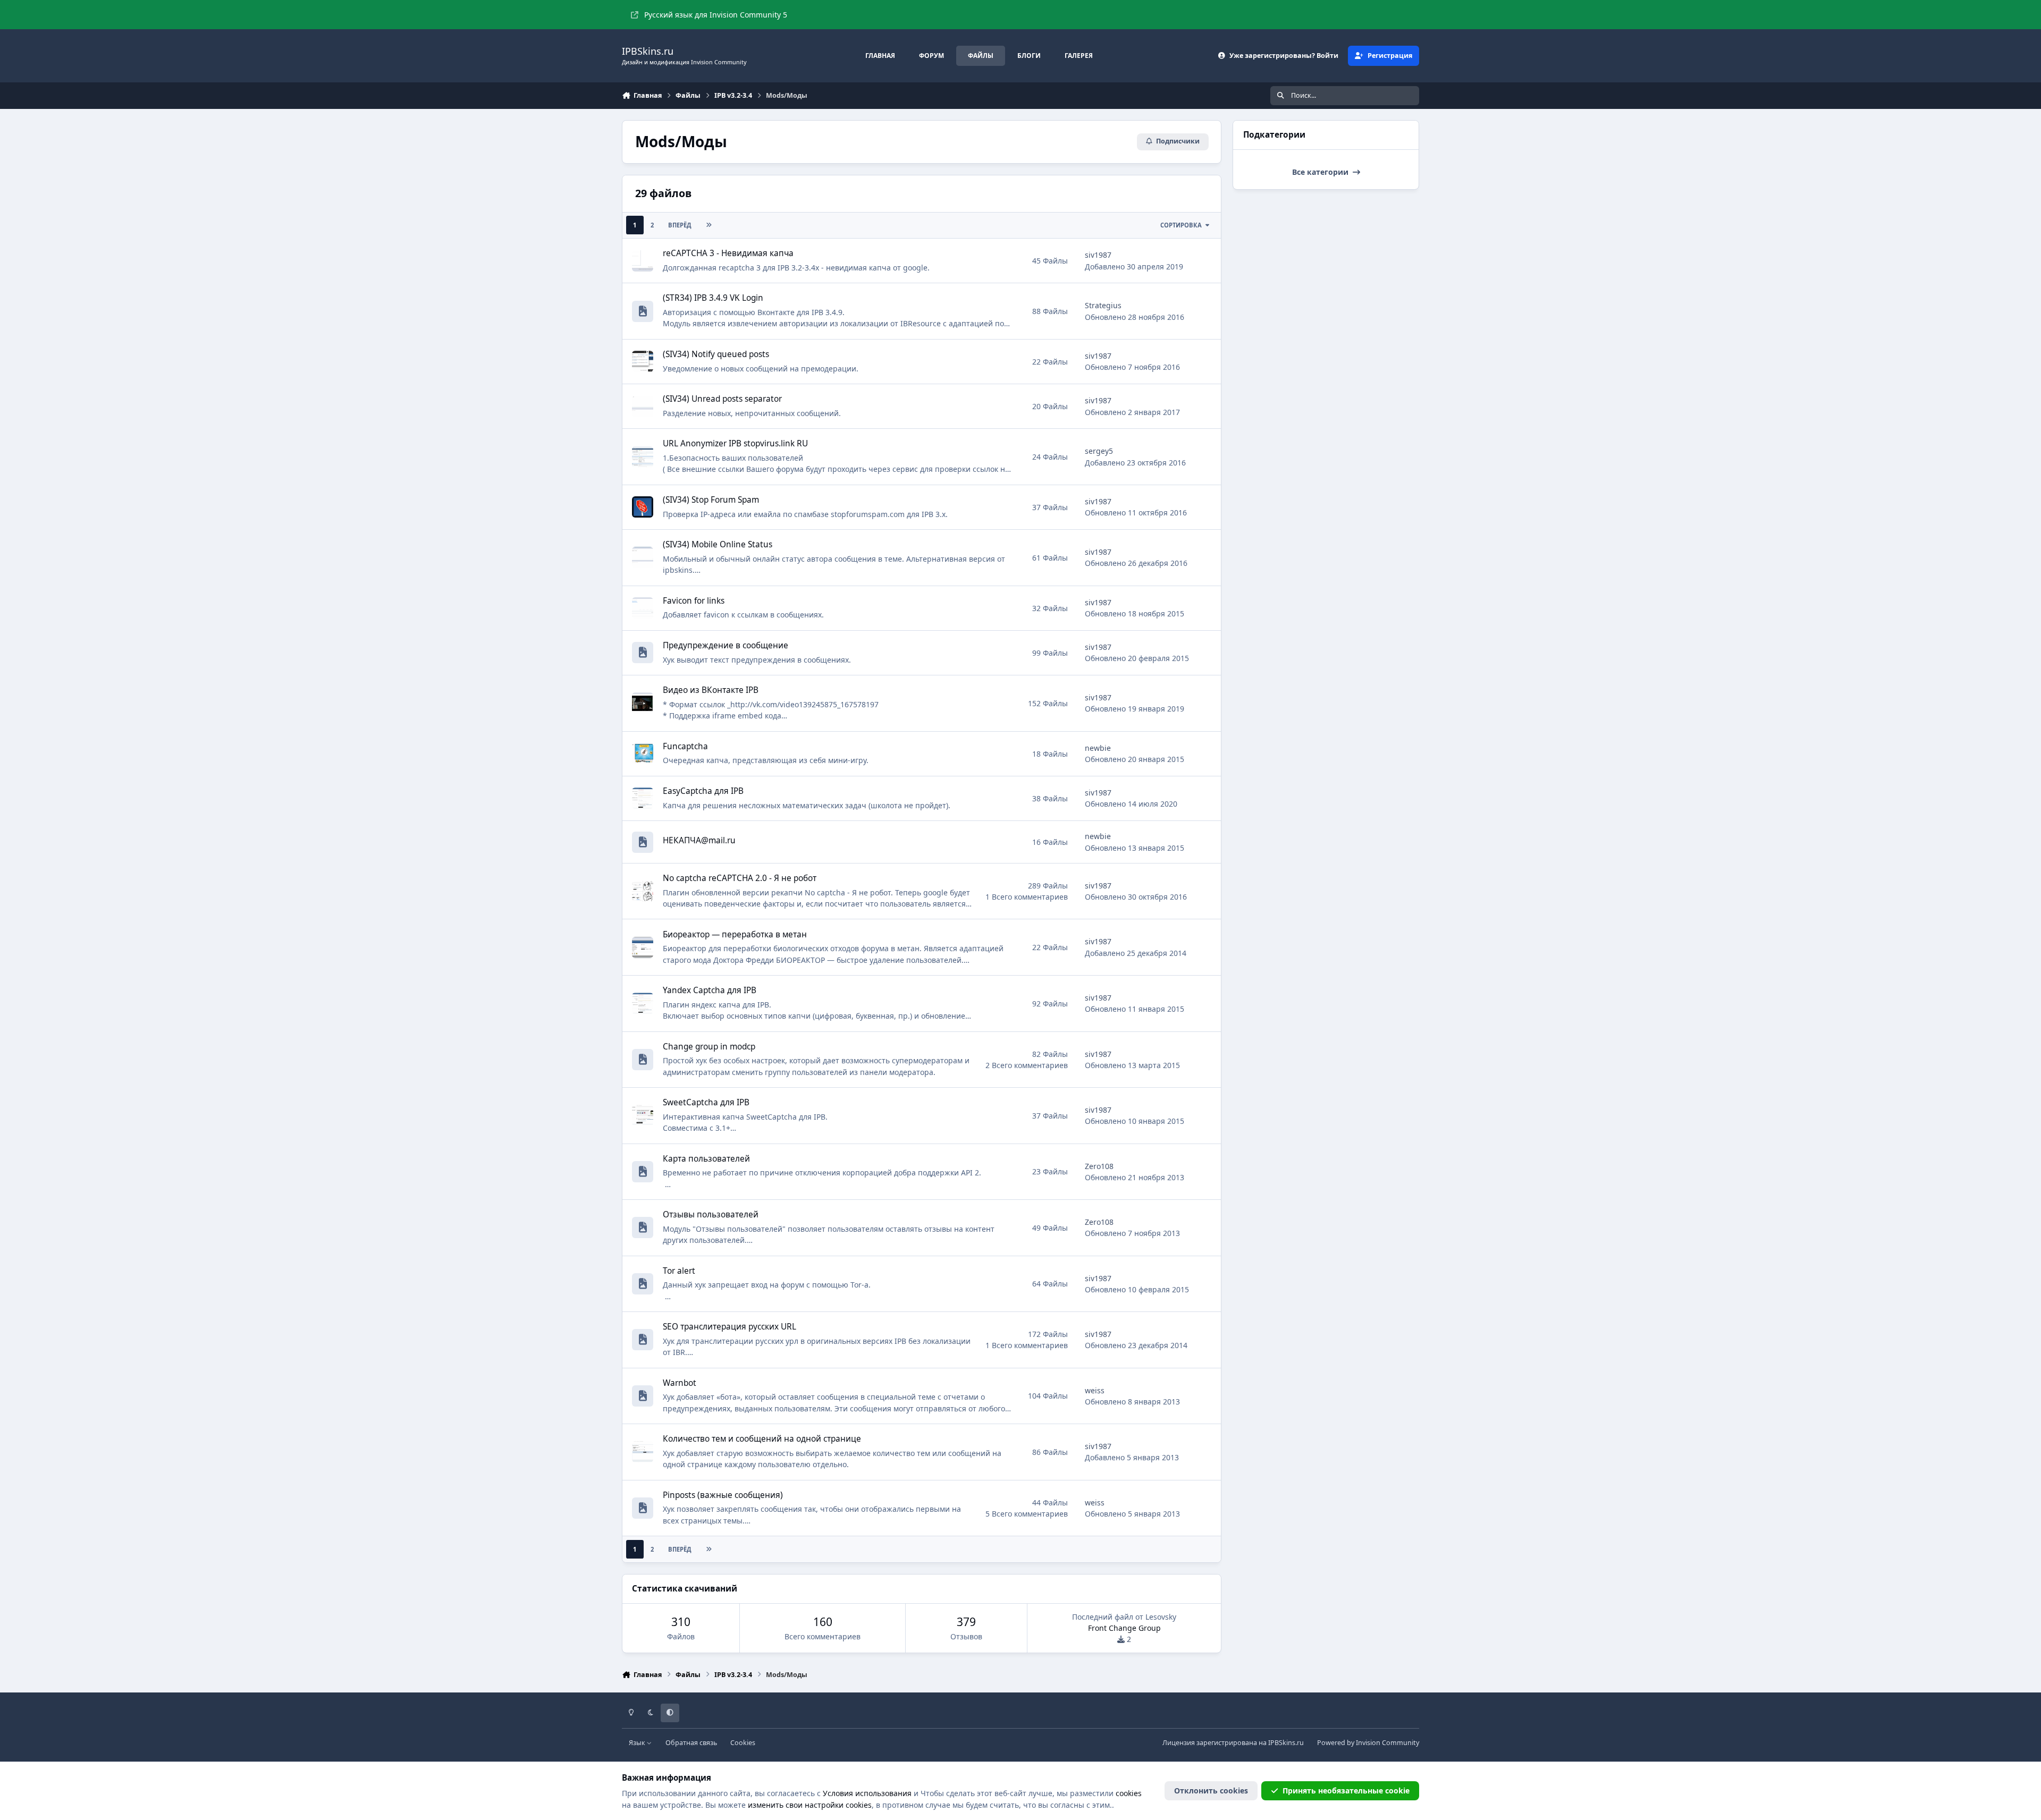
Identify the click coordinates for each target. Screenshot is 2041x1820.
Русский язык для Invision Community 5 (716, 15)
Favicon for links (694, 601)
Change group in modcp (709, 1047)
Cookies (743, 1743)
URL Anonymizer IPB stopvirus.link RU (735, 443)
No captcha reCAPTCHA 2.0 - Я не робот (740, 878)
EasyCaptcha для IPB (703, 791)
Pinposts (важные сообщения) (723, 1495)
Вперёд (680, 225)
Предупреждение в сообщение (726, 645)
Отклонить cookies (1211, 1791)
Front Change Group (1124, 1628)
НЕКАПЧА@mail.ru (699, 840)
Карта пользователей (706, 1159)
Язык (638, 1743)
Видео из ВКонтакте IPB (711, 690)
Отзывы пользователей (711, 1214)
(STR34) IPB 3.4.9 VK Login (713, 298)
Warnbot (680, 1383)
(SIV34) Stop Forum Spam (711, 500)
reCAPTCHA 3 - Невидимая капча (728, 253)
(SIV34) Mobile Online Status (718, 544)
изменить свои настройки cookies (810, 1805)
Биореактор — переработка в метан (735, 934)
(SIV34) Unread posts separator (722, 399)
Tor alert (679, 1271)
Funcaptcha (685, 746)
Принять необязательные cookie (1346, 1791)
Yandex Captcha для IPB (710, 990)
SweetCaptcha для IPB (706, 1102)
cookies (1129, 1793)
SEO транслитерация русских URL (729, 1327)
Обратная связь (691, 1743)
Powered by (1368, 1743)
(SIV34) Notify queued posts (716, 354)
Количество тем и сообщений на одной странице (762, 1439)
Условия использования (867, 1793)
